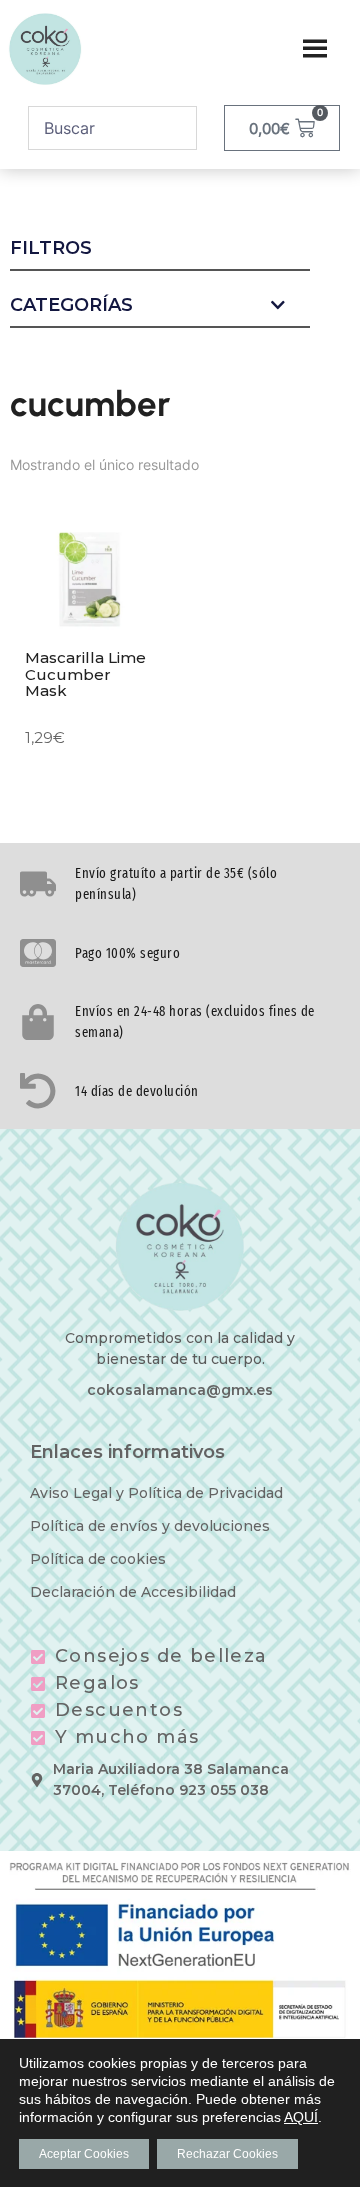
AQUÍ (301, 2117)
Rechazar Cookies (227, 2154)
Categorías (71, 306)
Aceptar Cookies (84, 2154)
